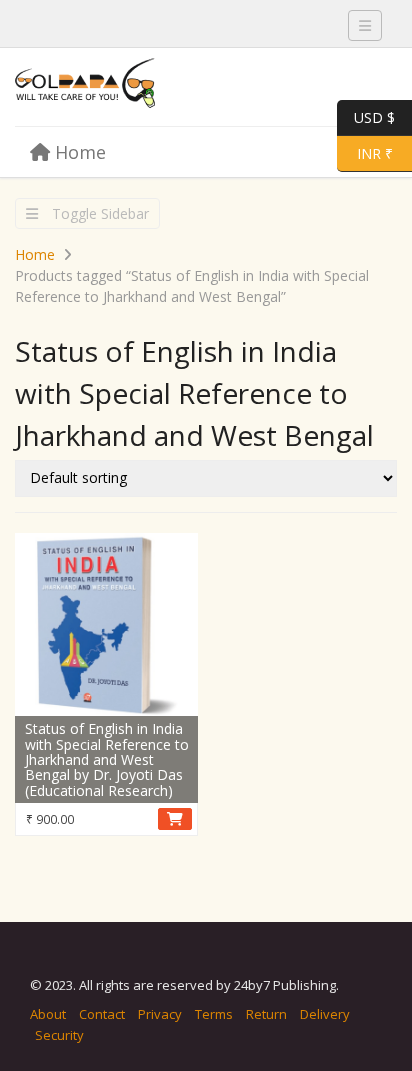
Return (266, 1014)
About (48, 1014)
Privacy (160, 1014)
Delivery (325, 1014)
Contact (102, 1014)
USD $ (374, 116)
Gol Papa (165, 88)
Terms (214, 1014)
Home (78, 152)
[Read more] (175, 819)
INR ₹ (365, 152)
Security (59, 1035)
